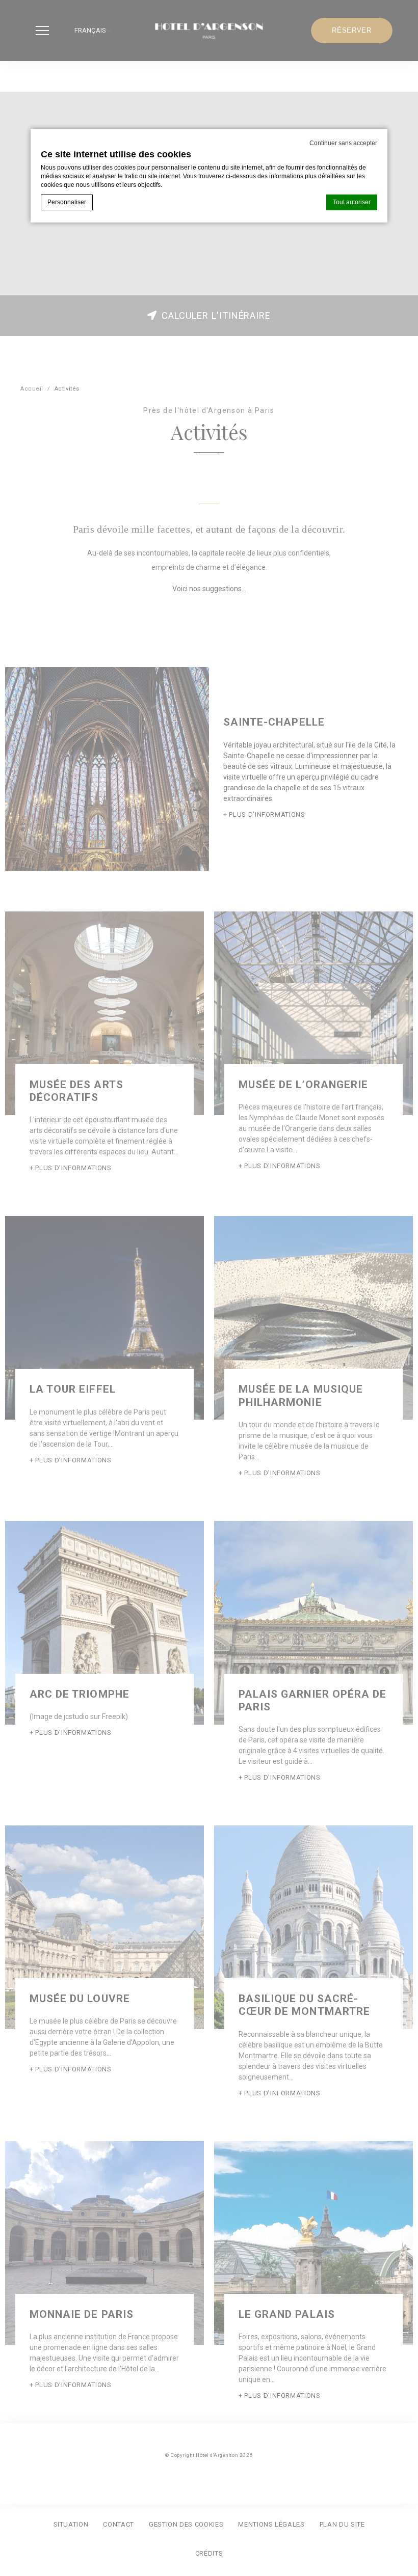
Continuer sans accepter (343, 143)
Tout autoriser (352, 202)
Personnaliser (67, 202)
